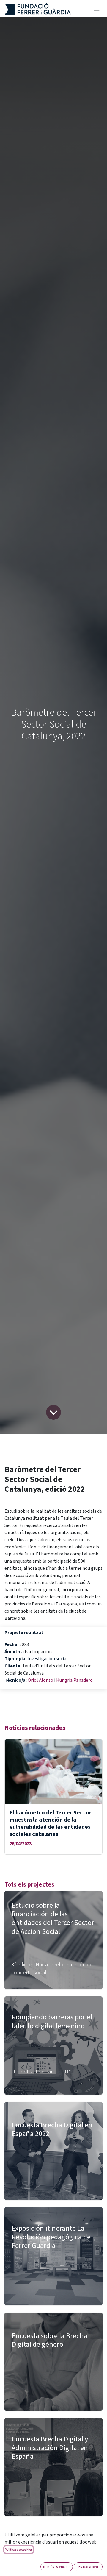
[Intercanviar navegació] (97, 9)
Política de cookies (19, 2549)
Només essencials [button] (57, 2567)
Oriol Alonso (41, 1680)
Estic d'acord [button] (88, 2567)
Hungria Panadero (74, 1680)
